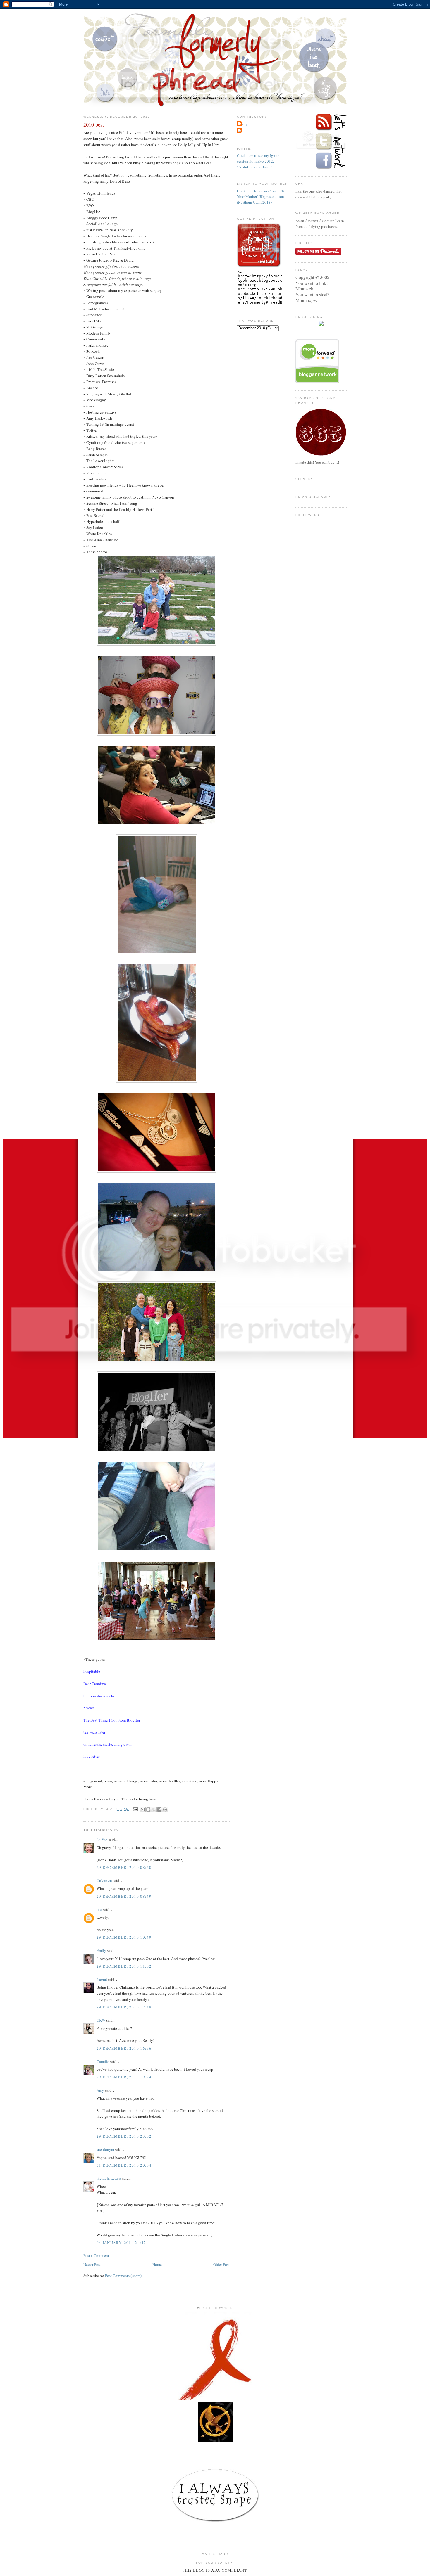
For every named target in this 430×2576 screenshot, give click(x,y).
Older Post (221, 2264)
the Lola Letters (109, 2178)
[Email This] (143, 1809)
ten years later (94, 1732)
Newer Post (92, 2264)
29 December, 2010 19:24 (124, 2077)
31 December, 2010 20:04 (124, 2165)
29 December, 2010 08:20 (124, 1867)
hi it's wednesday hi (99, 1696)
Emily (101, 1950)
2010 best (94, 124)
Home (157, 2264)
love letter (91, 1756)
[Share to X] (154, 1809)
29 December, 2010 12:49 (124, 2007)
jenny (243, 124)
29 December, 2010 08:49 (124, 1896)
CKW (101, 2020)
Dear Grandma (95, 1684)
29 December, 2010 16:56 (124, 2048)
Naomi (102, 1979)
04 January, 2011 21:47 (121, 2243)
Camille (103, 2061)
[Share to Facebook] (159, 1809)
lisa (99, 1909)
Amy (100, 2090)
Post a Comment (96, 2255)
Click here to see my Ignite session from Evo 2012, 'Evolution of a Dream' (258, 161)
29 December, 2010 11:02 (124, 1966)
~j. (240, 131)
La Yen (102, 1840)
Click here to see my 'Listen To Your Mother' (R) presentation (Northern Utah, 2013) (261, 197)
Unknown (104, 1880)
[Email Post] (135, 1809)
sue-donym (105, 2149)
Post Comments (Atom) (123, 2276)
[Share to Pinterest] (165, 1809)
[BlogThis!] (148, 1809)
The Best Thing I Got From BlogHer (112, 1720)
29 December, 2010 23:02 (124, 2136)
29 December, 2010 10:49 (124, 1937)
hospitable (92, 1671)
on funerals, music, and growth (107, 1744)
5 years (89, 1708)
